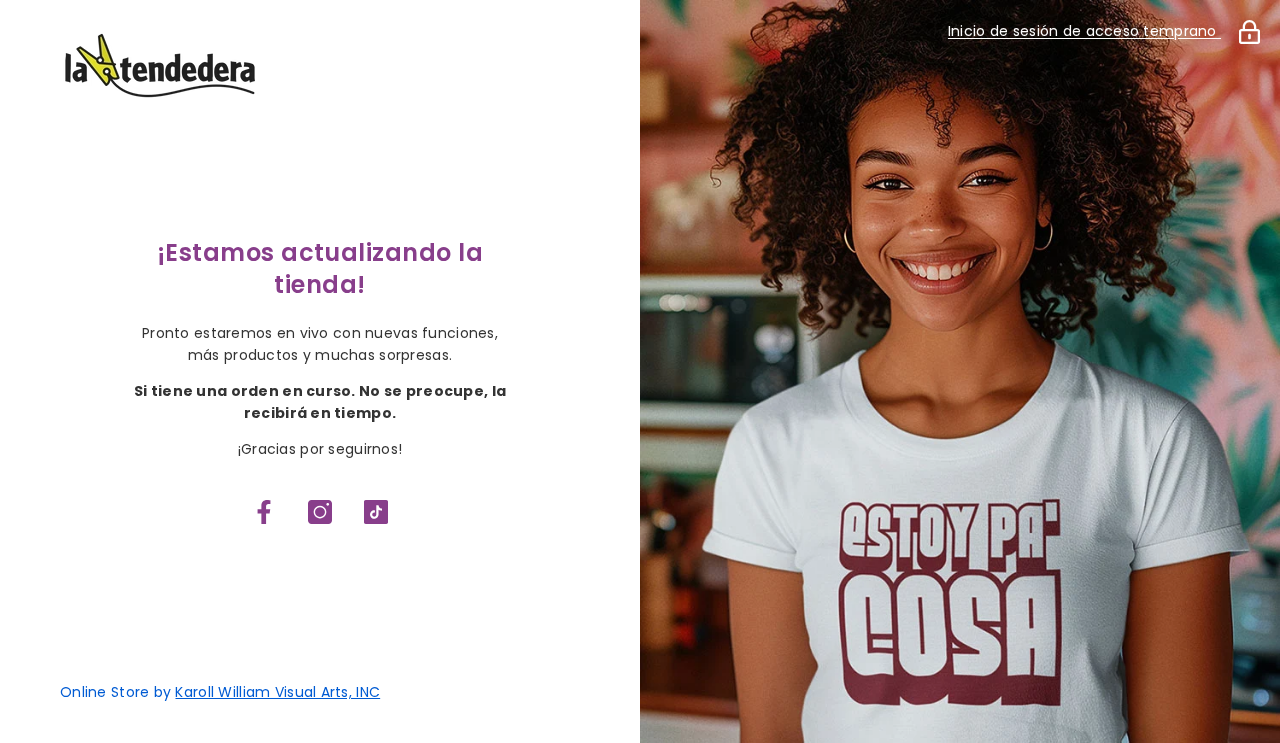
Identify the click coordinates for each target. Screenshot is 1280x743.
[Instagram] (320, 512)
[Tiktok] (376, 512)
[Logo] (320, 65)
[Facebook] (264, 512)
